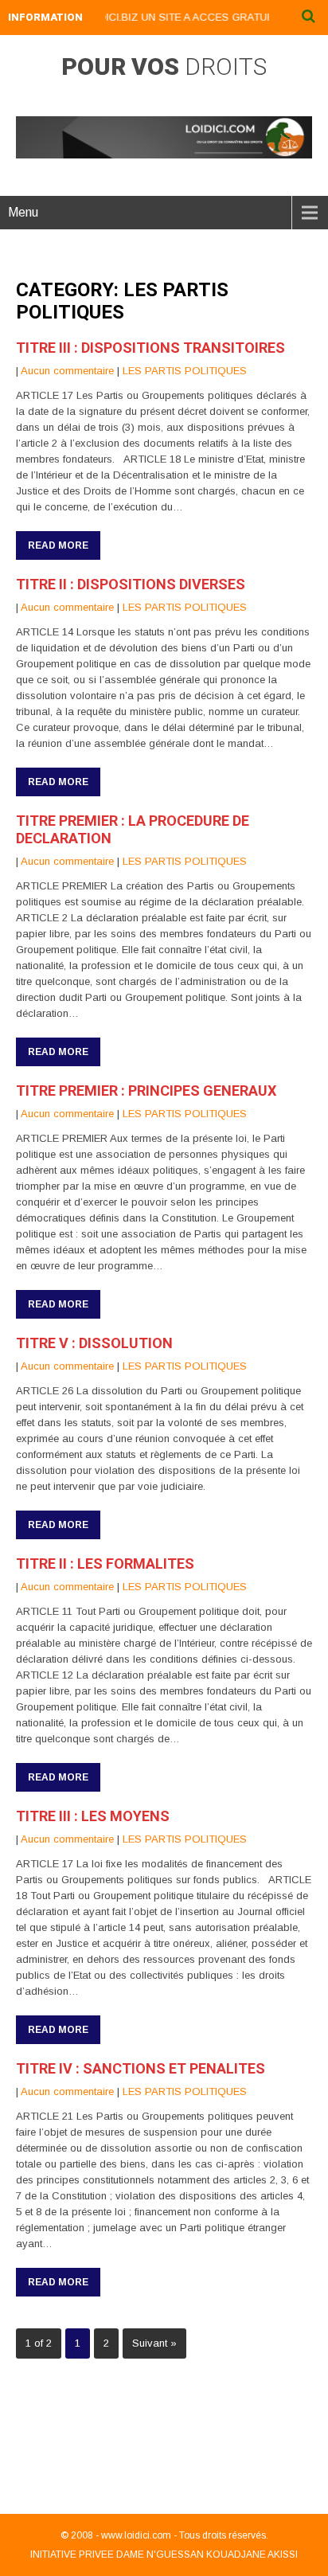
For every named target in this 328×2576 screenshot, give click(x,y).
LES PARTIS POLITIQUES (185, 371)
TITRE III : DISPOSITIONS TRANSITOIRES (150, 348)
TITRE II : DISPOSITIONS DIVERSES (131, 584)
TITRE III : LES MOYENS (93, 1816)
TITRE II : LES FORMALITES (105, 1564)
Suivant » (154, 2343)
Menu (23, 212)
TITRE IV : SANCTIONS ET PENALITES (141, 2068)
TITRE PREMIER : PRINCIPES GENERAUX (146, 1091)
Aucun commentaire (67, 371)
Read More (58, 545)
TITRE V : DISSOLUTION (94, 1343)
